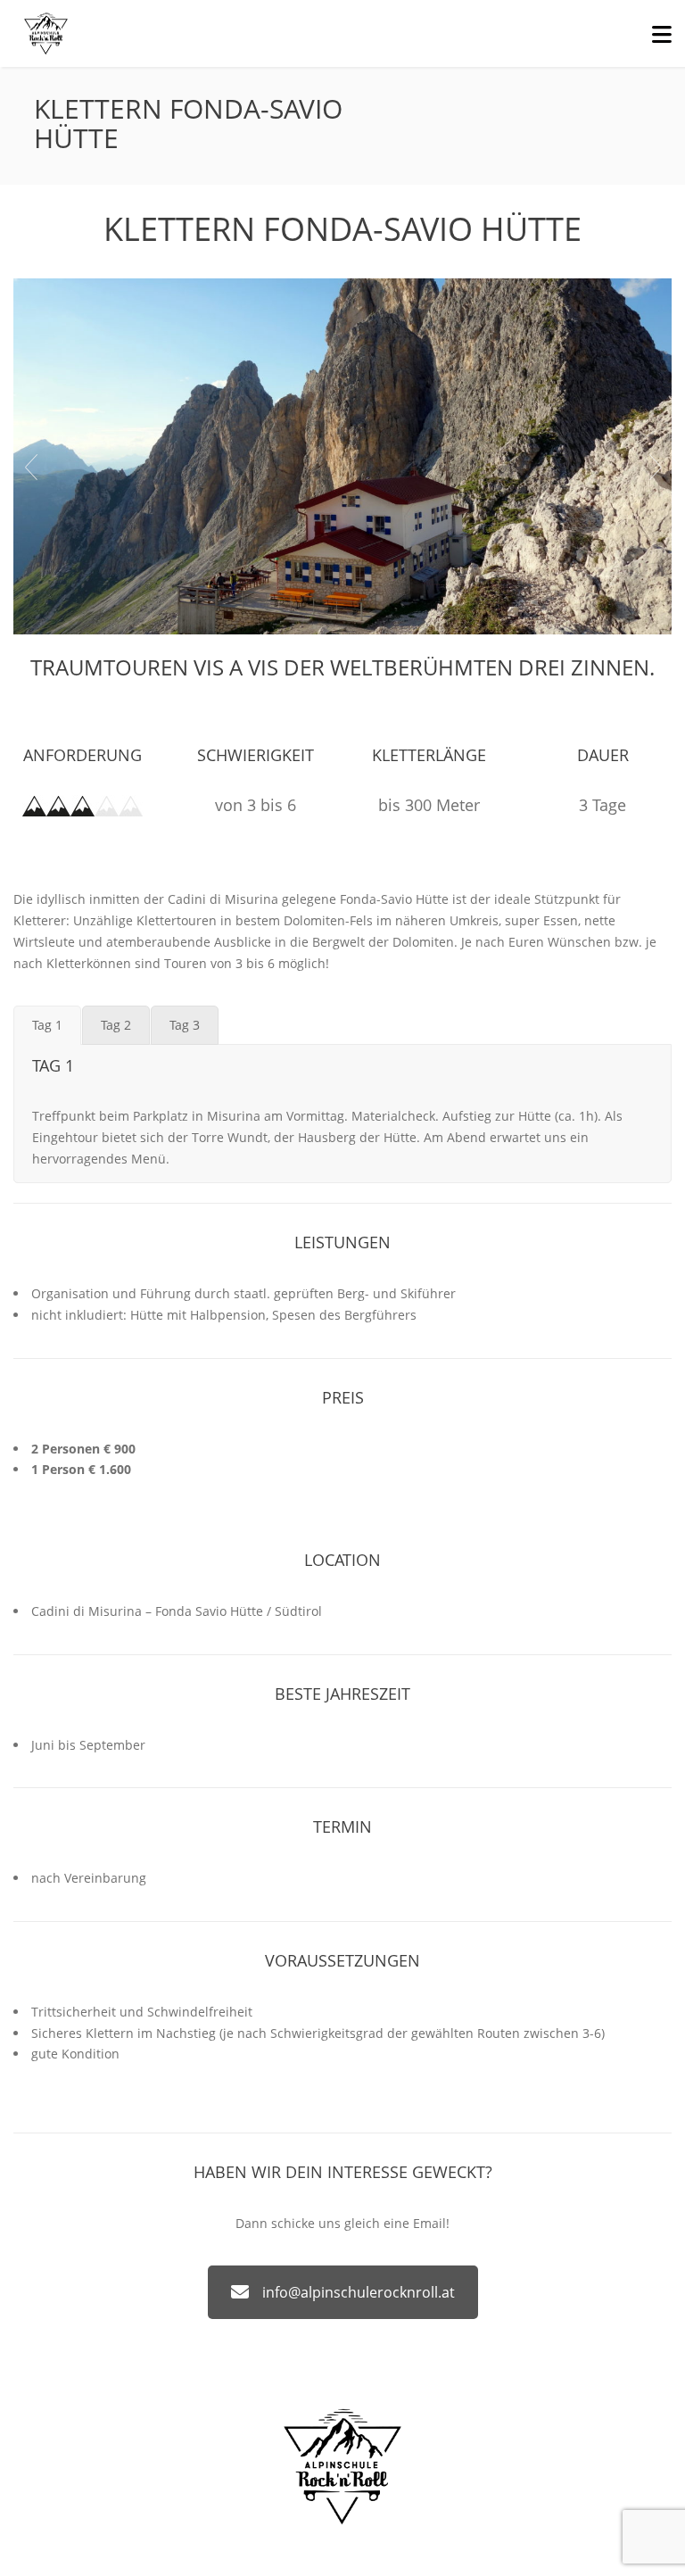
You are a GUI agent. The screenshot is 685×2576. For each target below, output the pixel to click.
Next (655, 467)
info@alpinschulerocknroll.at (359, 2292)
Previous (30, 467)
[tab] (47, 1025)
